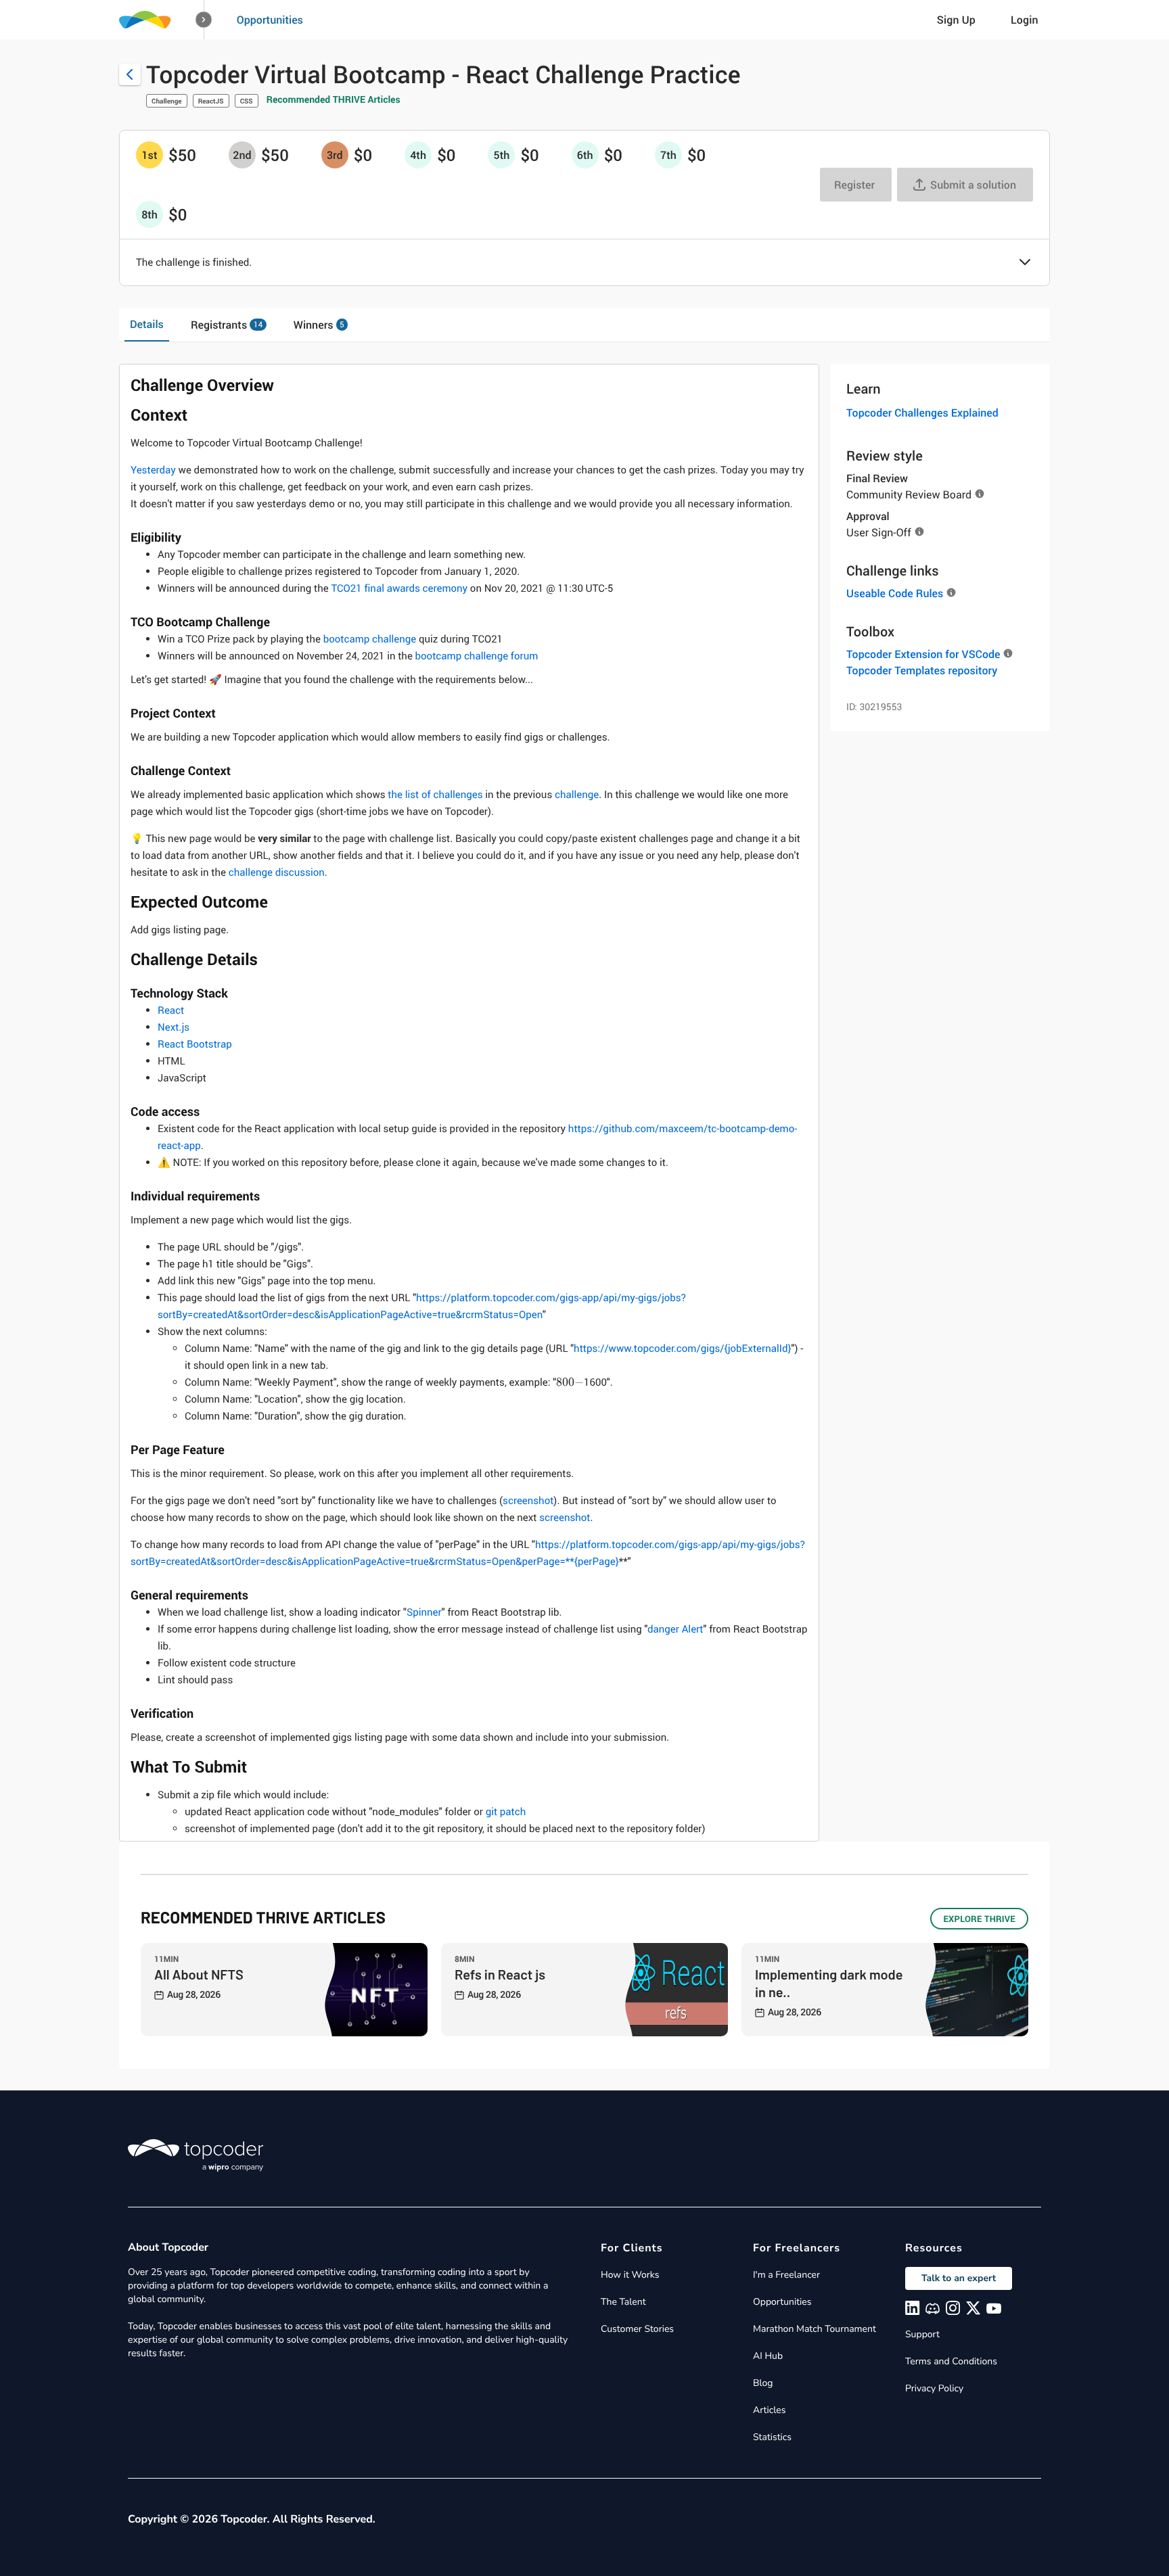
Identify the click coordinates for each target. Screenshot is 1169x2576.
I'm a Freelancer (786, 2275)
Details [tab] (147, 324)
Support (922, 2334)
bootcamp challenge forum (477, 656)
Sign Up (956, 20)
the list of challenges (435, 795)
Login (1025, 20)
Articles (769, 2410)
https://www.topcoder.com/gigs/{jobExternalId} (682, 1349)
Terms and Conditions (951, 2361)
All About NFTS (199, 1974)
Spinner (424, 1612)
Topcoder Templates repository (922, 670)
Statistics (772, 2437)
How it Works (630, 2275)
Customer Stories (637, 2329)
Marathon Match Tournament (815, 2329)
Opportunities (270, 20)
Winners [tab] (319, 325)
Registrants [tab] (227, 325)
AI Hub (768, 2356)
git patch (506, 1812)
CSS (247, 101)
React (171, 1010)
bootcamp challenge (370, 639)
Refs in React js (500, 1974)
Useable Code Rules (895, 593)
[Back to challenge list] (130, 74)
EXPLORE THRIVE (979, 1919)
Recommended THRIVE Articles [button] (334, 100)
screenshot (528, 1501)
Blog (763, 2383)
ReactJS (211, 101)
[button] (204, 20)
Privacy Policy (934, 2388)
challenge (577, 795)
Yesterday (153, 470)
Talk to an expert (959, 2278)
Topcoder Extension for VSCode (923, 654)
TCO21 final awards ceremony (399, 588)
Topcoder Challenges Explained (922, 413)
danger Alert (675, 1629)
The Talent (623, 2302)
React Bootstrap (195, 1044)
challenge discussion (277, 872)
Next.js (174, 1027)
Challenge (167, 101)
